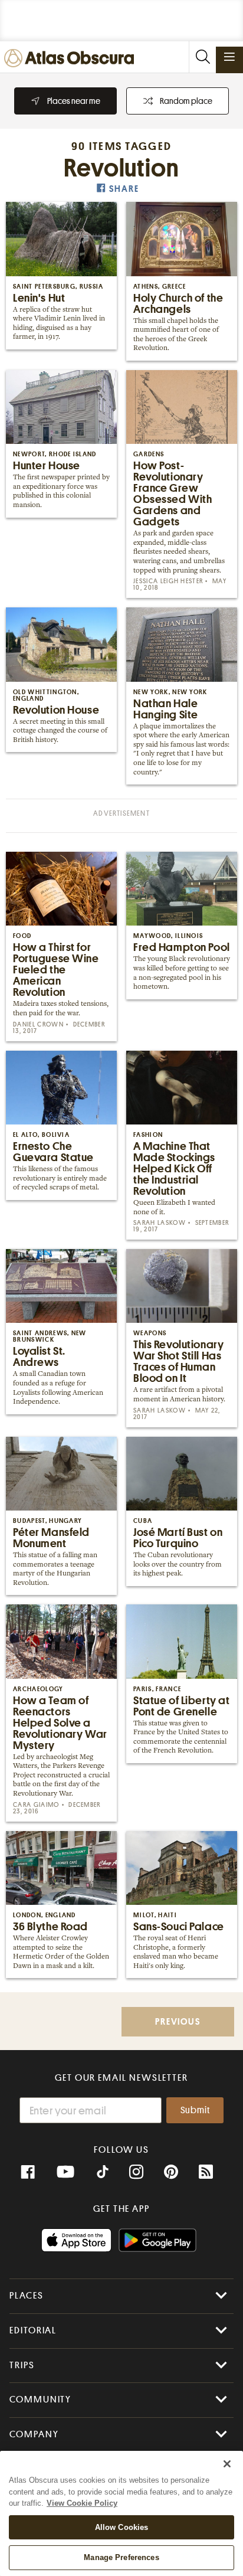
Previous (178, 2022)
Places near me (74, 101)
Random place (186, 101)
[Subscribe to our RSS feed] (206, 2172)
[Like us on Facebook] (28, 2172)
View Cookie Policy (82, 2503)
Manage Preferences (121, 2557)
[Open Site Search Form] (202, 57)
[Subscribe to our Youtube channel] (65, 2172)
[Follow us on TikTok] (103, 2173)
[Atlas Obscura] (72, 59)
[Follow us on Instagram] (136, 2172)
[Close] (227, 2464)
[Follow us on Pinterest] (171, 2172)
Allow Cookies (122, 2527)
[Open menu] (229, 57)
